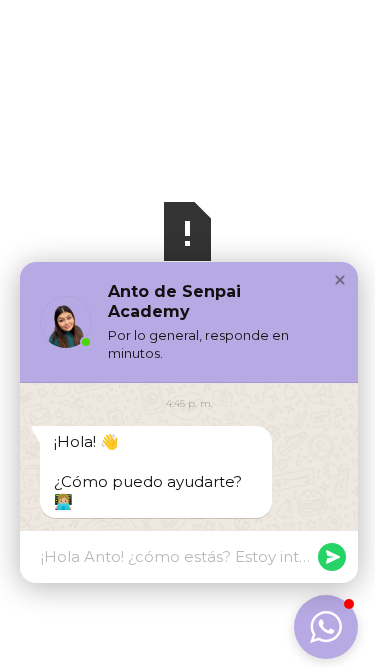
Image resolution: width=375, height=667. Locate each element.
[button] (340, 280)
